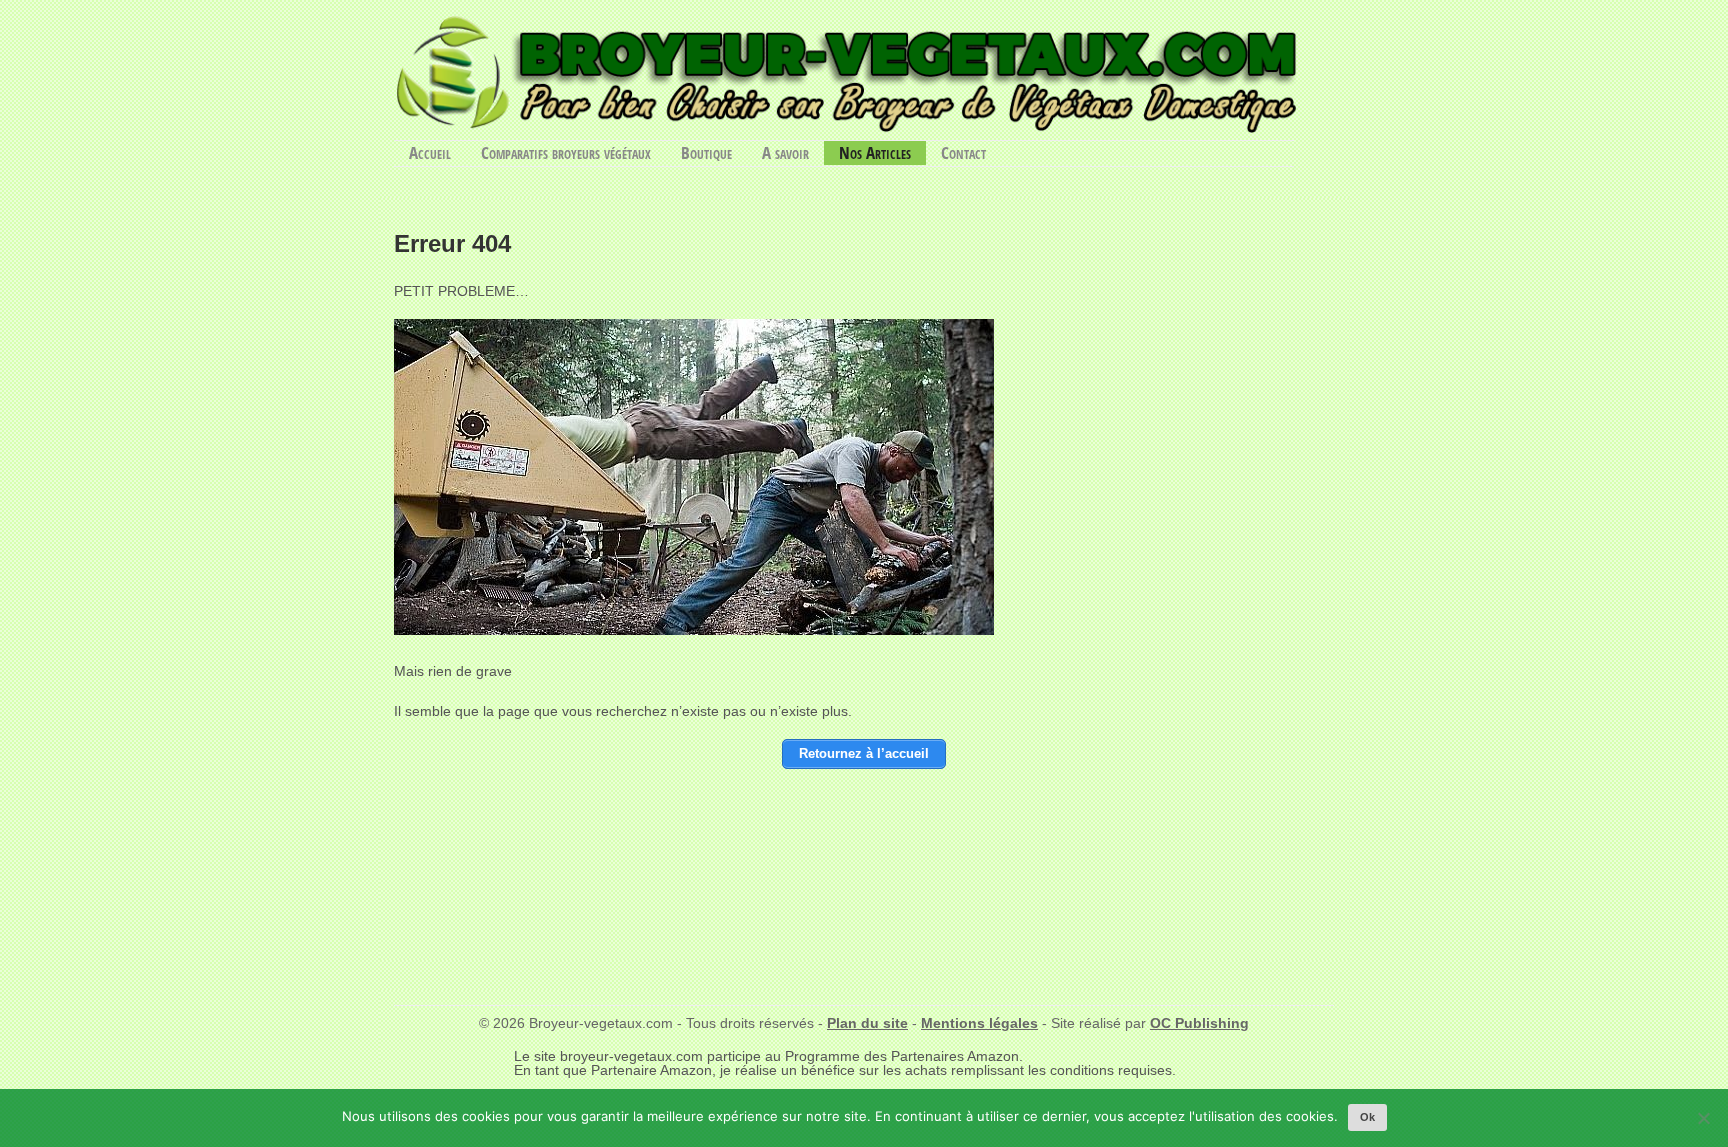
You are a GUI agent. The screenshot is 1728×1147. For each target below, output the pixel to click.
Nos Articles (875, 152)
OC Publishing (1199, 1023)
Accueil (430, 152)
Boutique (706, 152)
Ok (1367, 1117)
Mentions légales (979, 1023)
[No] (1703, 1118)
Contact (963, 152)
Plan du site (867, 1023)
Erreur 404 (452, 243)
